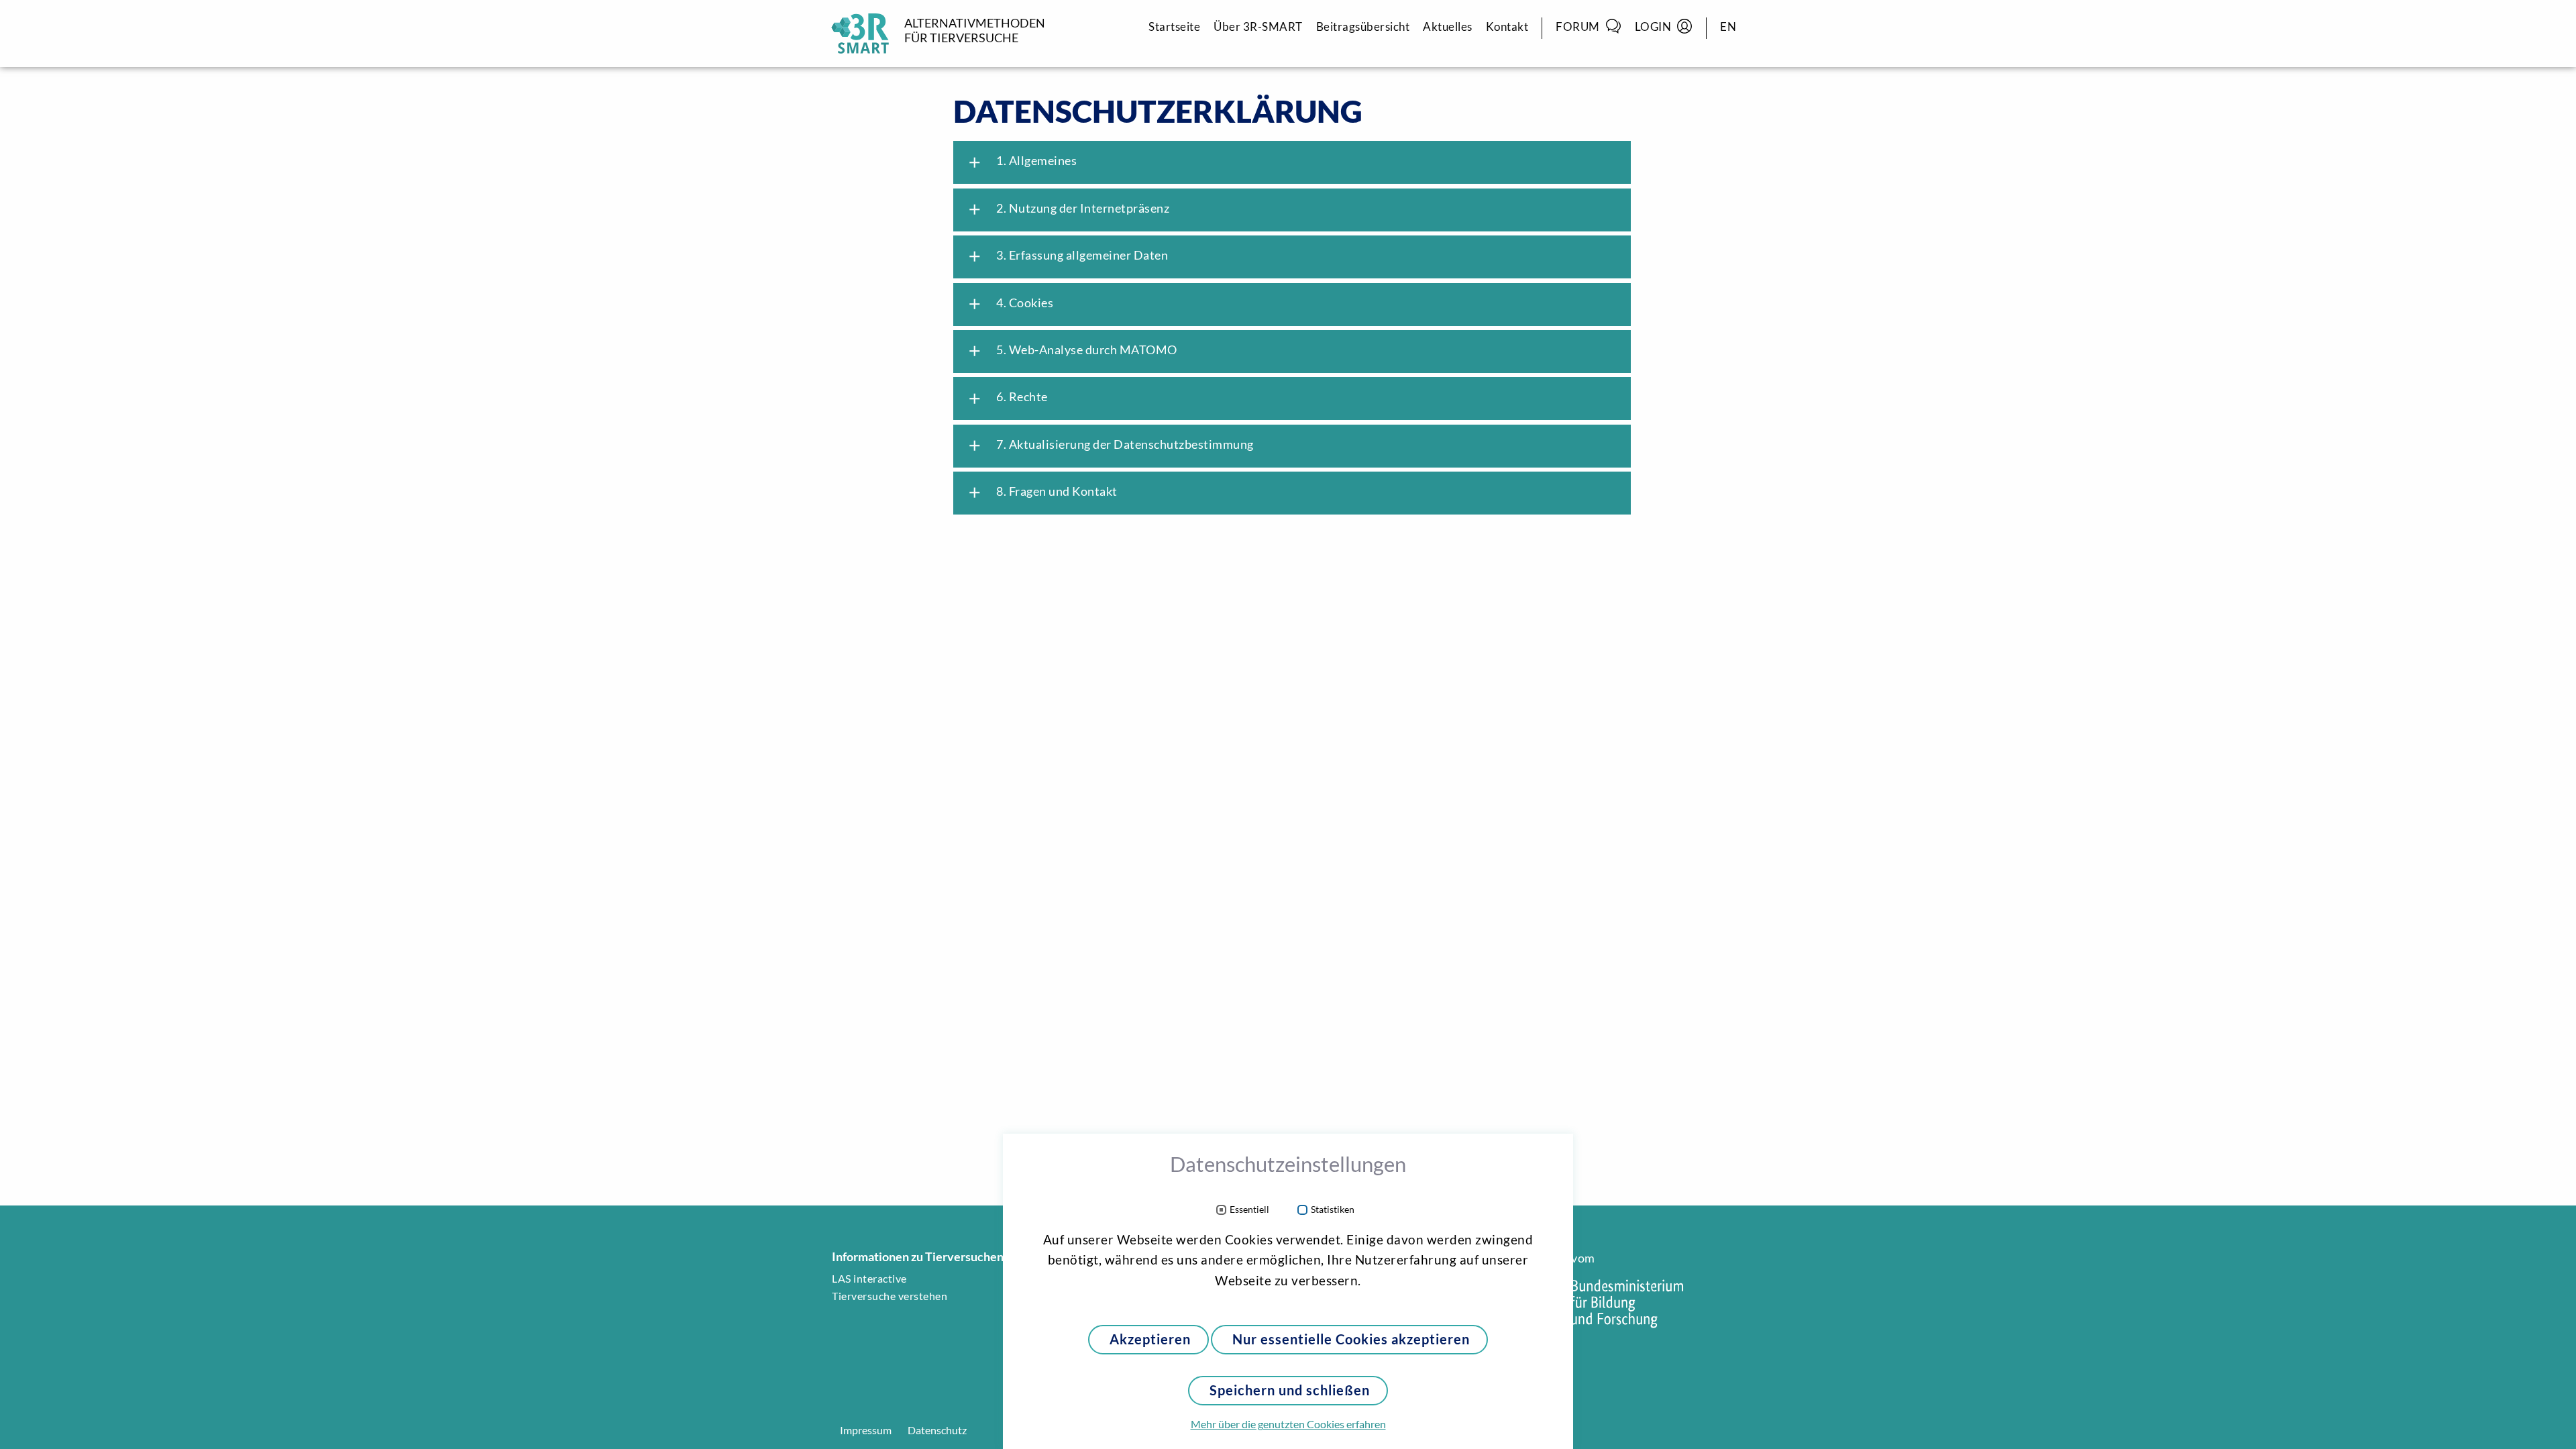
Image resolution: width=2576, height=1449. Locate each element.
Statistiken (1333, 1210)
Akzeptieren (1150, 1339)
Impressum (866, 1430)
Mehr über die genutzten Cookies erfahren (1288, 1424)
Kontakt (1507, 26)
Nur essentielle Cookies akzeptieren (1351, 1339)
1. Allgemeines (1021, 162)
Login (1653, 26)
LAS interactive (869, 1279)
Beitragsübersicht (1363, 26)
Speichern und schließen (1290, 1390)
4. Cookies (1010, 304)
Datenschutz (937, 1430)
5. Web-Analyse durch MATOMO (1072, 351)
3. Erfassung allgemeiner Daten (1067, 256)
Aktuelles (1448, 26)
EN (1728, 26)
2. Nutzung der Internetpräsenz (1068, 209)
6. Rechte (1007, 398)
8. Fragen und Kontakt (1042, 492)
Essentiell (1249, 1210)
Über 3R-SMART (1258, 26)
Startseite (1174, 26)
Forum (1578, 26)
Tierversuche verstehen (890, 1296)
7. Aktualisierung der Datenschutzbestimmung (1110, 445)
